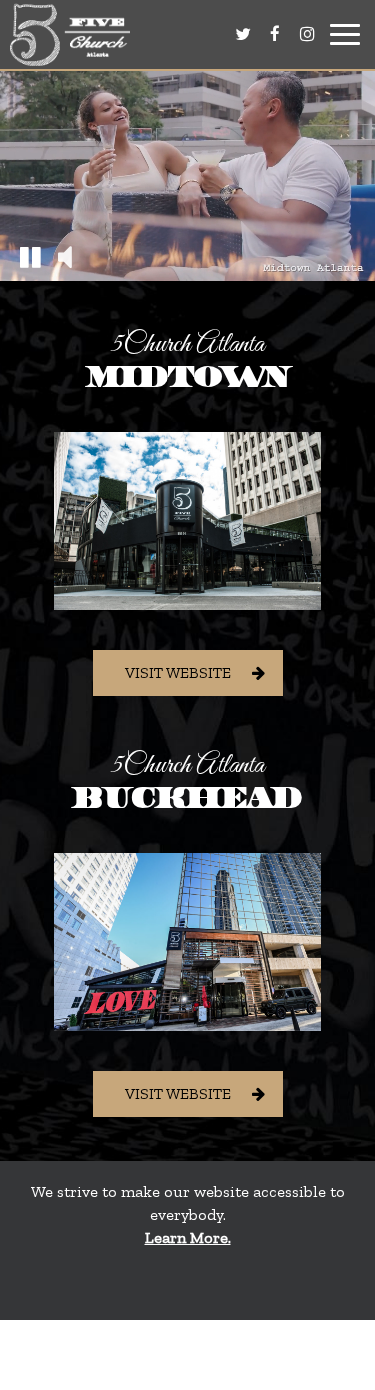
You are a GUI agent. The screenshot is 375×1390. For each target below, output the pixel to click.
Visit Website (178, 672)
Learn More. (188, 1237)
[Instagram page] (307, 34)
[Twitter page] (243, 34)
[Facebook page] (275, 34)
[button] (30, 256)
